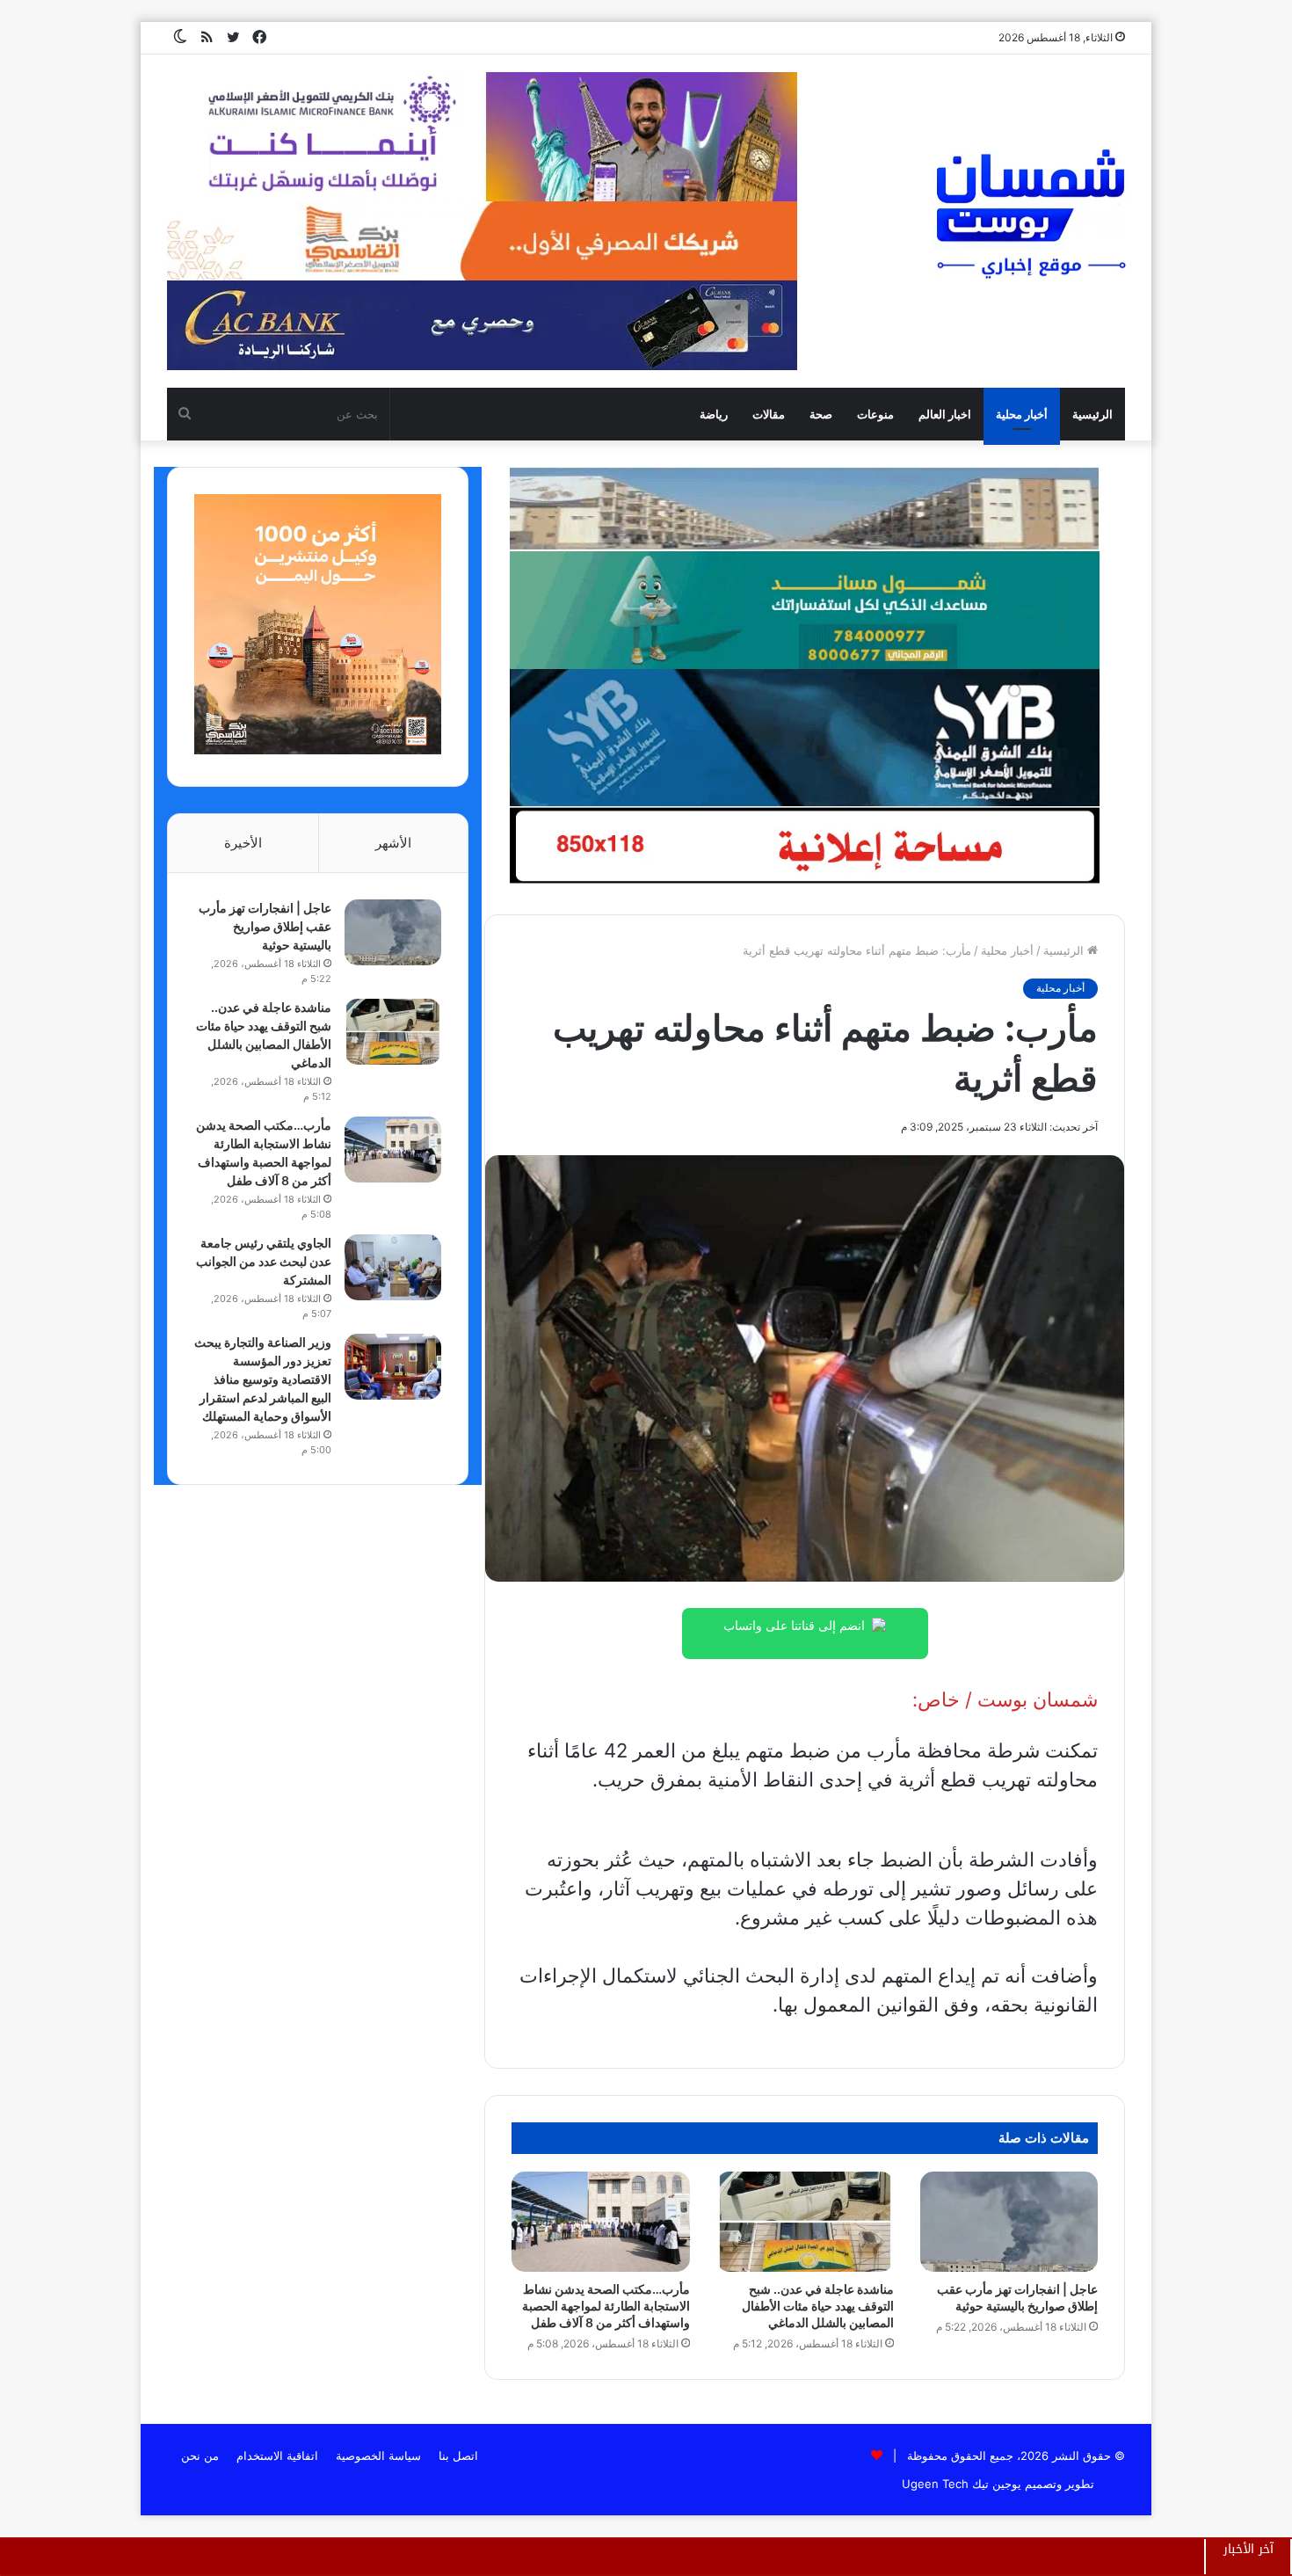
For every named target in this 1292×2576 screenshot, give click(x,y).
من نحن (200, 2456)
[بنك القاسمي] (318, 750)
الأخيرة (243, 843)
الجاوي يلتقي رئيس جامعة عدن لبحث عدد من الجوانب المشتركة (264, 1261)
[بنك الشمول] (804, 609)
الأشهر (393, 843)
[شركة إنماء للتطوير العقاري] (804, 508)
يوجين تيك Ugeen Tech (962, 2484)
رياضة (714, 414)
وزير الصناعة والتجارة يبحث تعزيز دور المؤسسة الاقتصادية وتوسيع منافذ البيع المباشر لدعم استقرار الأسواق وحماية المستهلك (263, 1379)
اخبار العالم (945, 414)
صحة (821, 414)
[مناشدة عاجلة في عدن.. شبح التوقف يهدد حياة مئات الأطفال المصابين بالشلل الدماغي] (805, 2222)
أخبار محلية (1022, 414)
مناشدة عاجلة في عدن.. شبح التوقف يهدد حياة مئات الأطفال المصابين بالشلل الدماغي (818, 2306)
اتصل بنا (458, 2456)
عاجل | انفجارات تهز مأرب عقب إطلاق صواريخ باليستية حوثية (265, 926)
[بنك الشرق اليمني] (804, 737)
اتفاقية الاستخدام (277, 2456)
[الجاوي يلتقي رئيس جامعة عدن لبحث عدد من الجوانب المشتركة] (393, 1267)
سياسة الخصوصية (378, 2456)
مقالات (769, 414)
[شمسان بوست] (1030, 213)
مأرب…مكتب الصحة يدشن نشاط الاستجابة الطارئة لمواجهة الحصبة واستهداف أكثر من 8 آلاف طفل (606, 2306)
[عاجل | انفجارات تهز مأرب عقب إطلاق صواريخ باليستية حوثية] (1009, 2222)
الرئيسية (1092, 414)
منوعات (875, 414)
